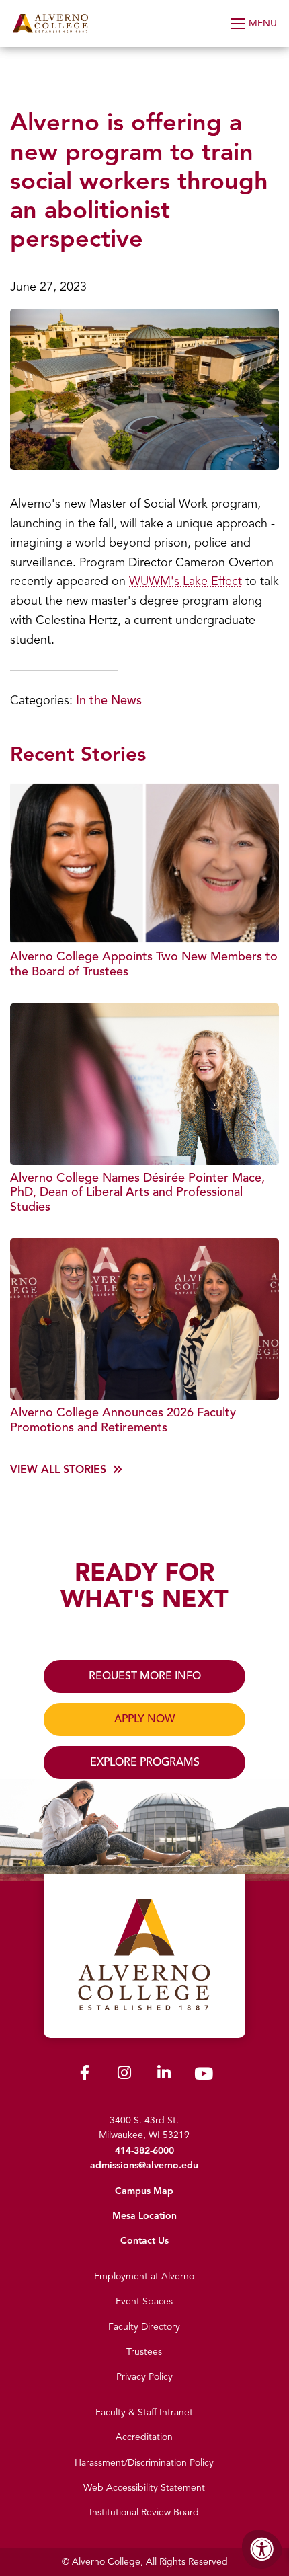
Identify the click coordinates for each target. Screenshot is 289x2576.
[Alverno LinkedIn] (164, 2075)
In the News (109, 700)
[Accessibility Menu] (262, 2549)
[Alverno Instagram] (124, 2075)
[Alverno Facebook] (85, 2075)
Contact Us (144, 2241)
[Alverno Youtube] (204, 2077)
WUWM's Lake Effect (185, 581)
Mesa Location (144, 2216)
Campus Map (144, 2191)
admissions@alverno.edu (144, 2165)
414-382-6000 (144, 2151)
